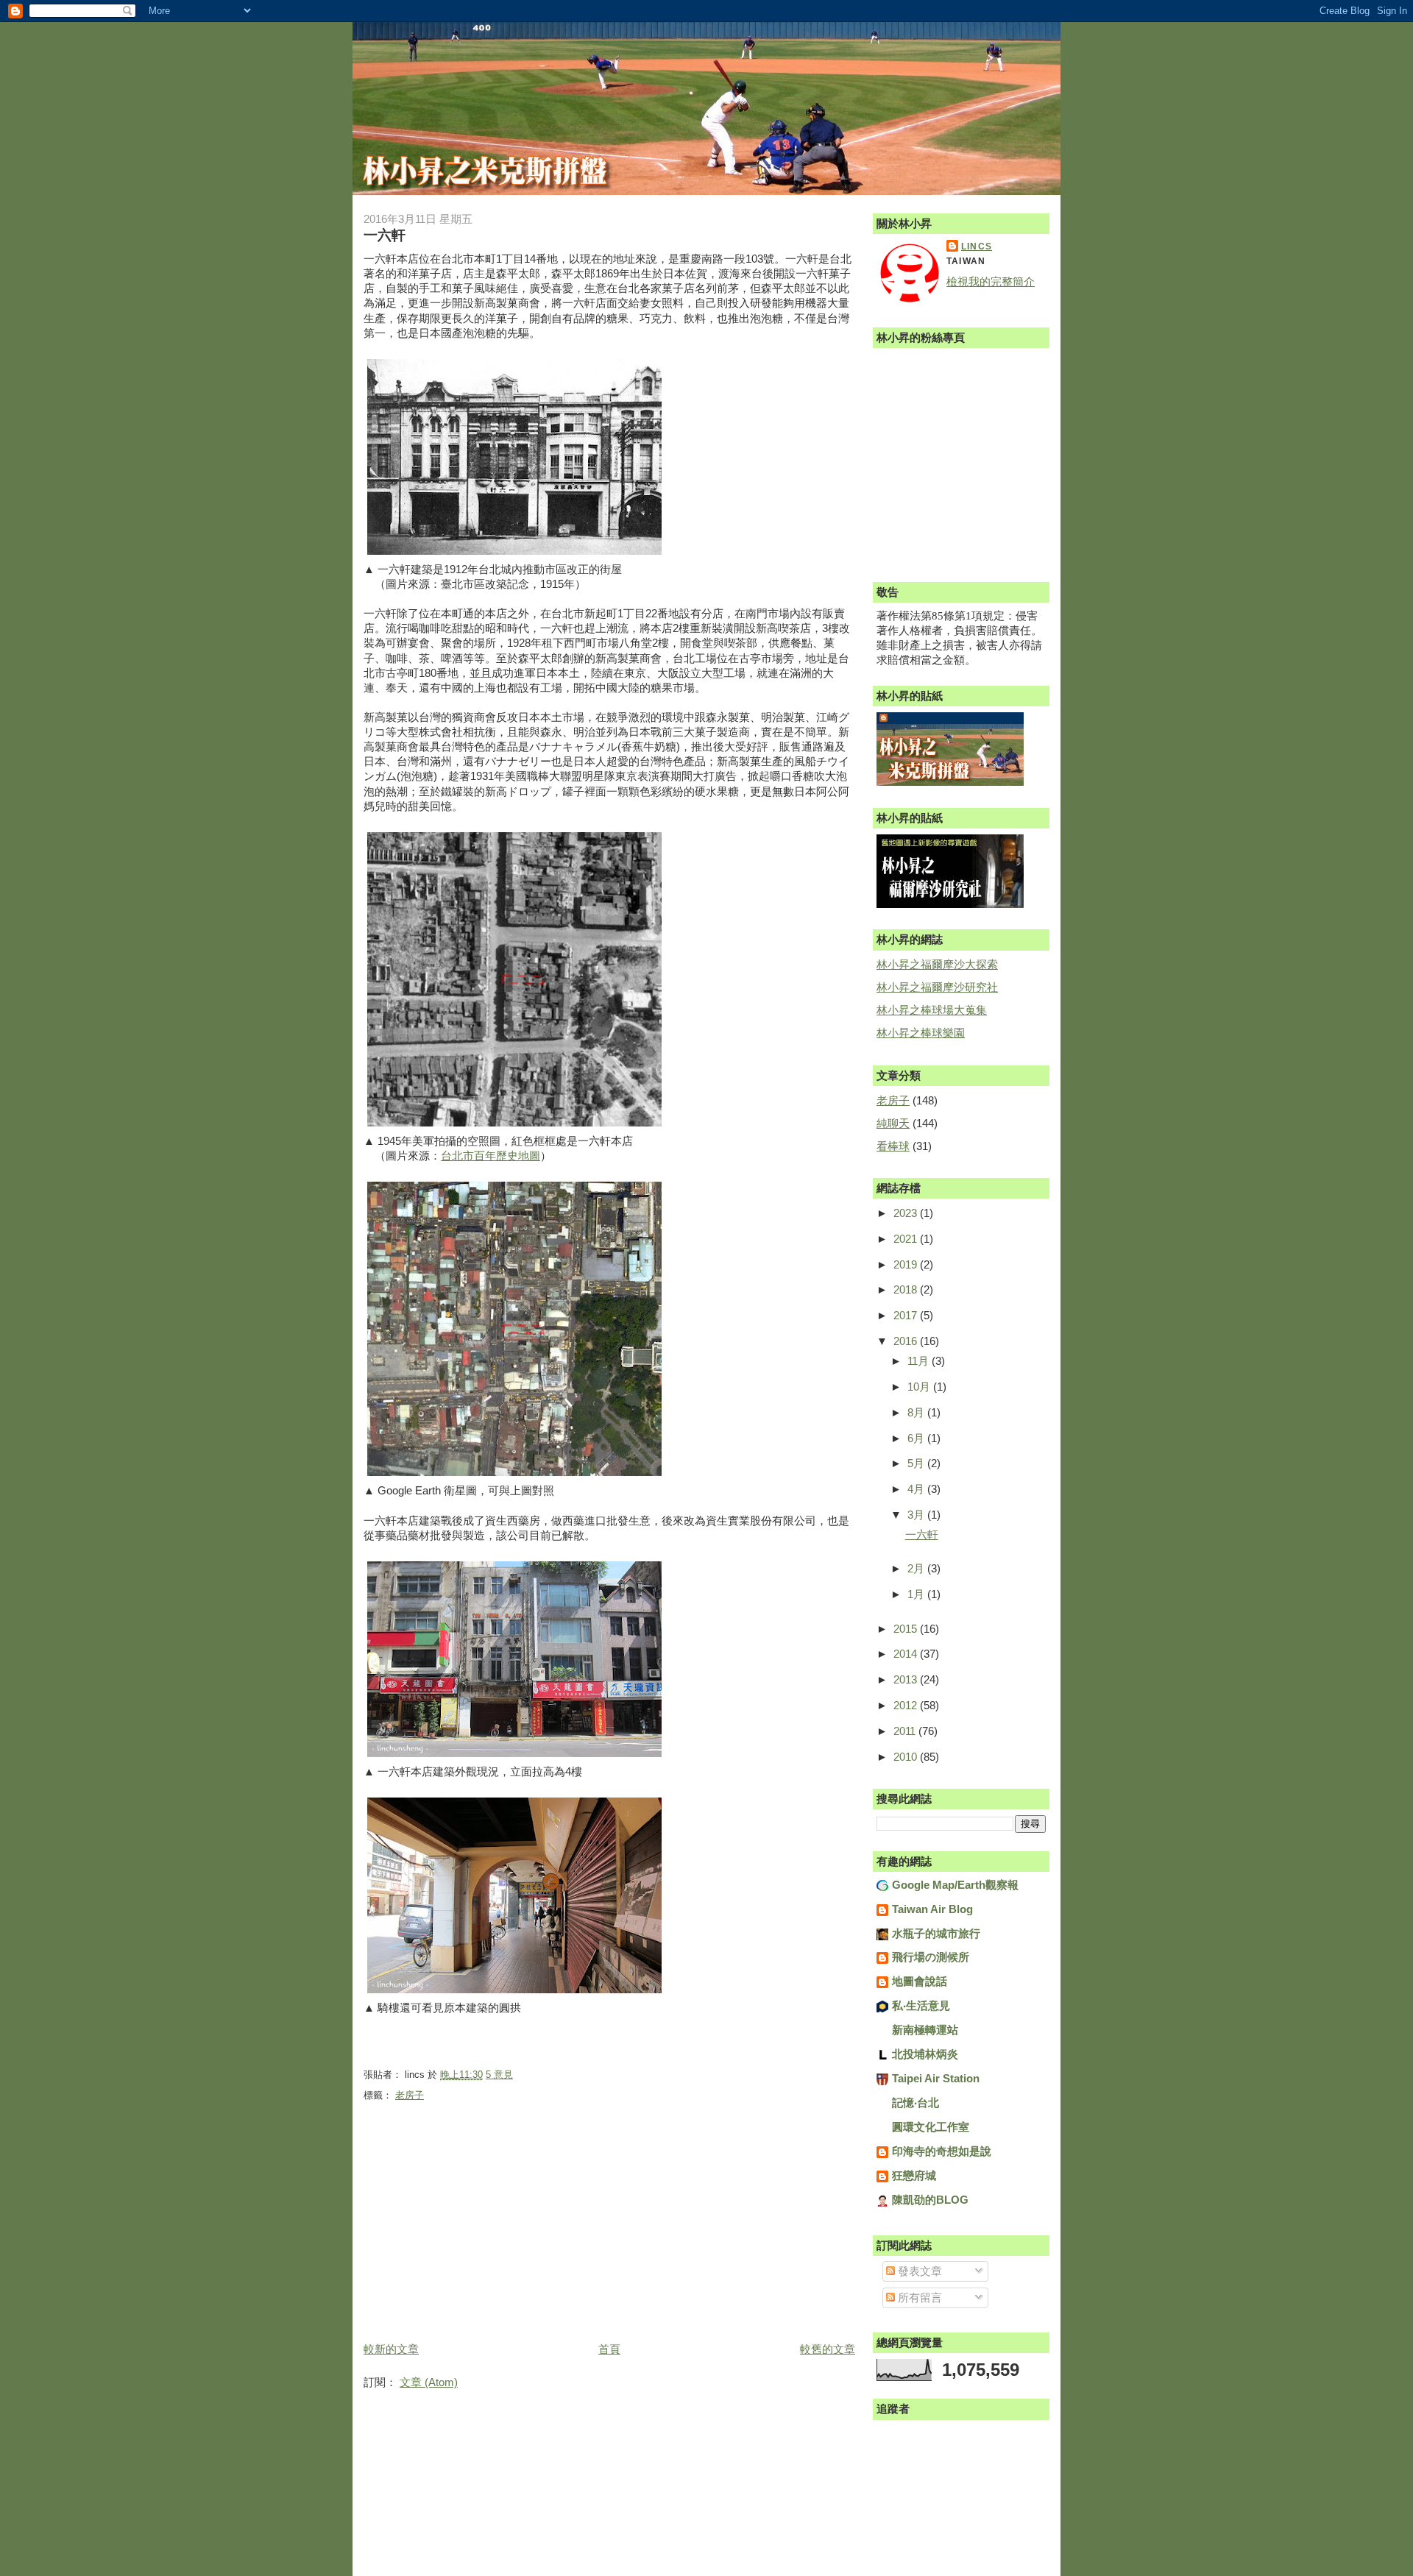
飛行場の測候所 (931, 1957)
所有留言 (918, 2298)
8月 (917, 1412)
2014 (907, 1654)
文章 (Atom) (429, 2382)
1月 (917, 1594)
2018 (907, 1289)
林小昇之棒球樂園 (921, 1033)
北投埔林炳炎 (925, 2054)
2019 (907, 1264)
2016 (907, 1341)
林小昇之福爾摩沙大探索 (937, 964)
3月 (917, 1515)
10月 (920, 1387)
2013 (907, 1679)
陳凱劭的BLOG (930, 2200)
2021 (907, 1239)
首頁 (609, 2349)
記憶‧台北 (916, 2103)
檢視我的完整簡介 (991, 281)
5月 (917, 1463)
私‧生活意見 (921, 2005)
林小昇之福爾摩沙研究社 (937, 987)
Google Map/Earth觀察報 (955, 1885)
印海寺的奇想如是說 (942, 2151)
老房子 (410, 2095)
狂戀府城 (914, 2175)
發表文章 (918, 2271)
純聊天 (893, 1123)
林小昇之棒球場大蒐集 (932, 1010)
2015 (907, 1629)
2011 (906, 1731)
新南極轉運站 (925, 2030)
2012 (907, 1705)
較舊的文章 (828, 2349)
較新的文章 (391, 2349)
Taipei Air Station (936, 2078)
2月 (917, 1568)
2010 (907, 1757)
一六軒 (385, 235)
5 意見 (499, 2075)
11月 (920, 1361)
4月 (917, 1489)
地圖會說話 (920, 1981)
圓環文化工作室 (931, 2127)
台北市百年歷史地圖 (491, 1156)
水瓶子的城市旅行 (936, 1933)
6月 (917, 1438)
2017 (907, 1315)
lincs (977, 246)
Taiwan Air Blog (932, 1909)
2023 (907, 1213)
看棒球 (893, 1146)
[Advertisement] (474, 2235)
